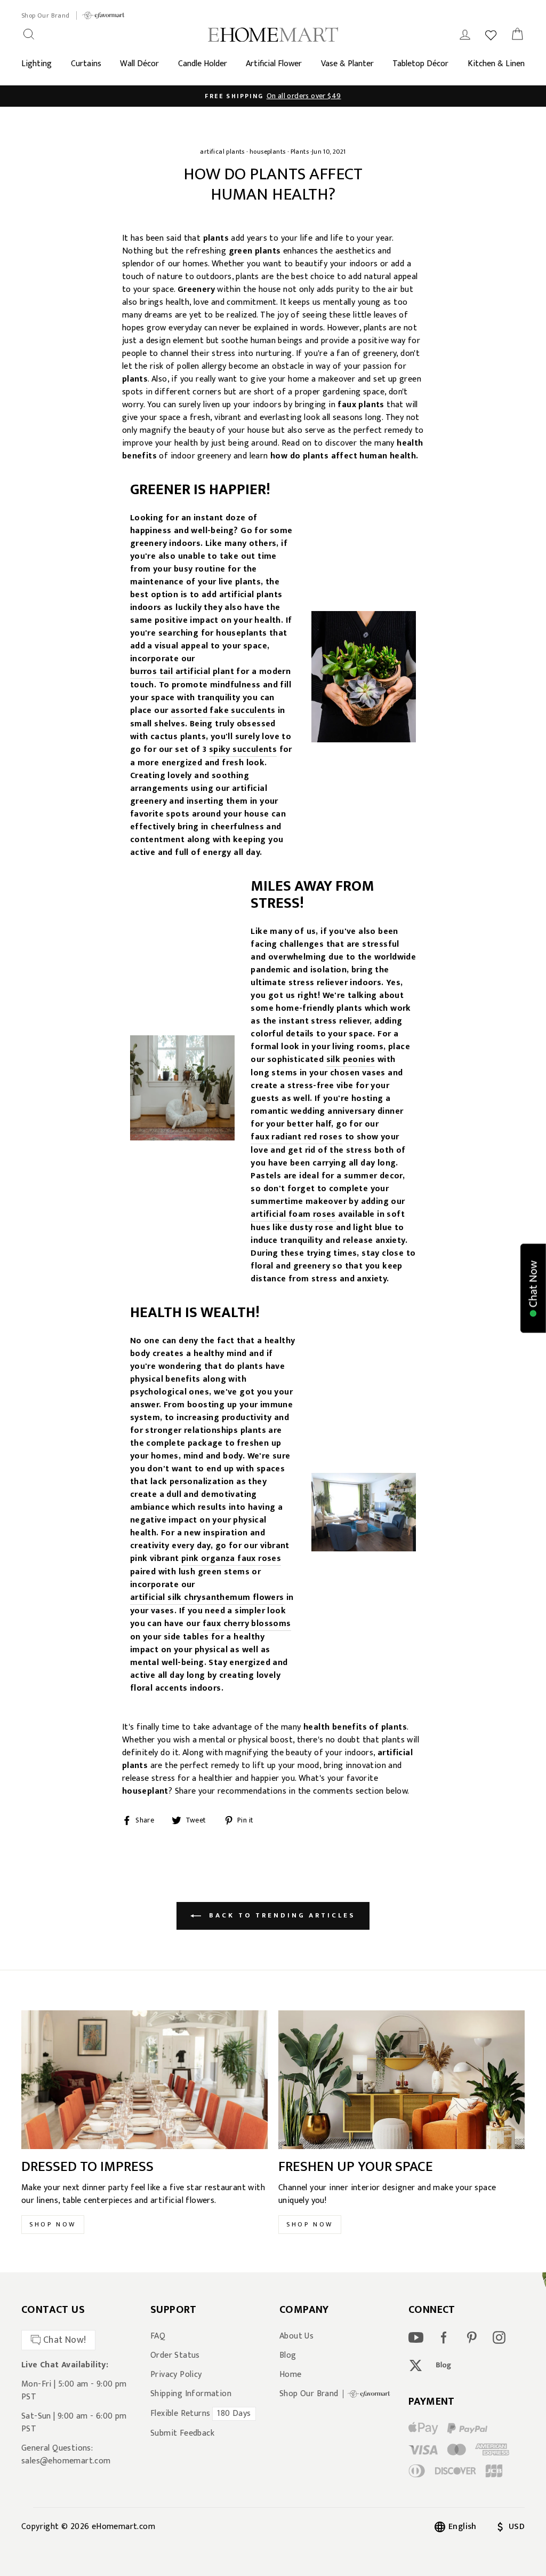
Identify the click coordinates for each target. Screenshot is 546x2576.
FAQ (158, 2336)
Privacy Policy (176, 2375)
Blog (288, 2356)
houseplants (267, 152)
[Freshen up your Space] (402, 2080)
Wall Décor (139, 64)
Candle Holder (203, 64)
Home (291, 2375)
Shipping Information (191, 2394)
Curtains (86, 64)
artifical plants (222, 152)
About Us (296, 2336)
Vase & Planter (347, 64)
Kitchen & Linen (496, 64)
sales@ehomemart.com (66, 2461)
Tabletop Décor (420, 64)
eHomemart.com (123, 2527)
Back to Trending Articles (280, 1915)
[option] (273, 96)
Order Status (175, 2356)
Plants (300, 152)
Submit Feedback (182, 2434)
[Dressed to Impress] (144, 2080)
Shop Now (53, 2224)
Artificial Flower (274, 64)
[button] (533, 1288)
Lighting (37, 64)
